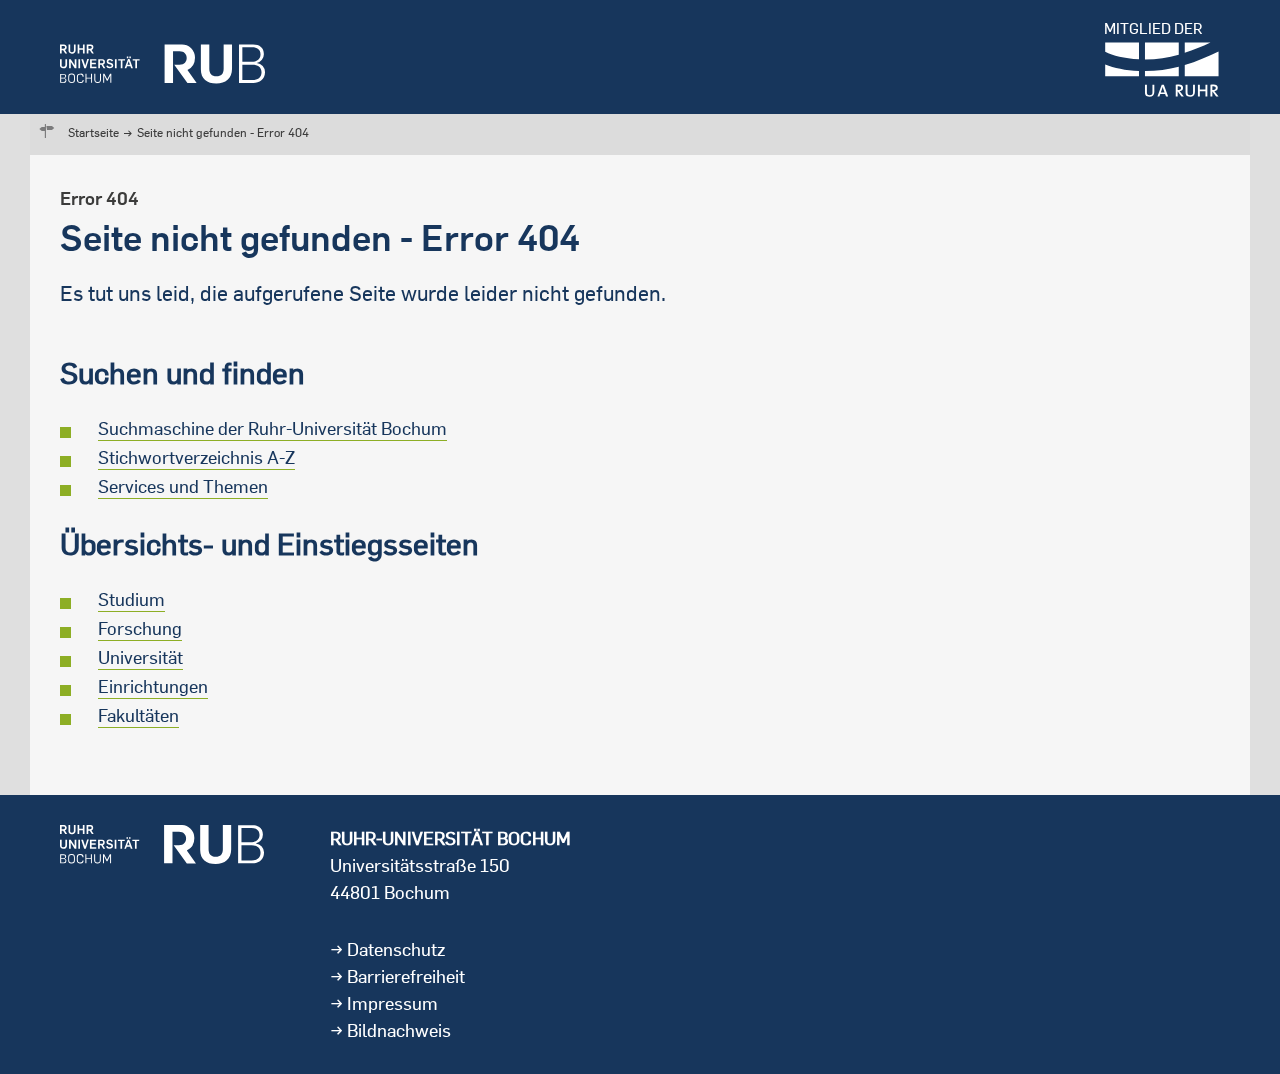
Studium (131, 599)
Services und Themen (183, 486)
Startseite (93, 132)
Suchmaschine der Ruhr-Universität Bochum (272, 428)
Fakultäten (138, 715)
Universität (140, 657)
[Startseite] (162, 57)
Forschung (140, 628)
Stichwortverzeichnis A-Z (196, 457)
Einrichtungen (153, 686)
